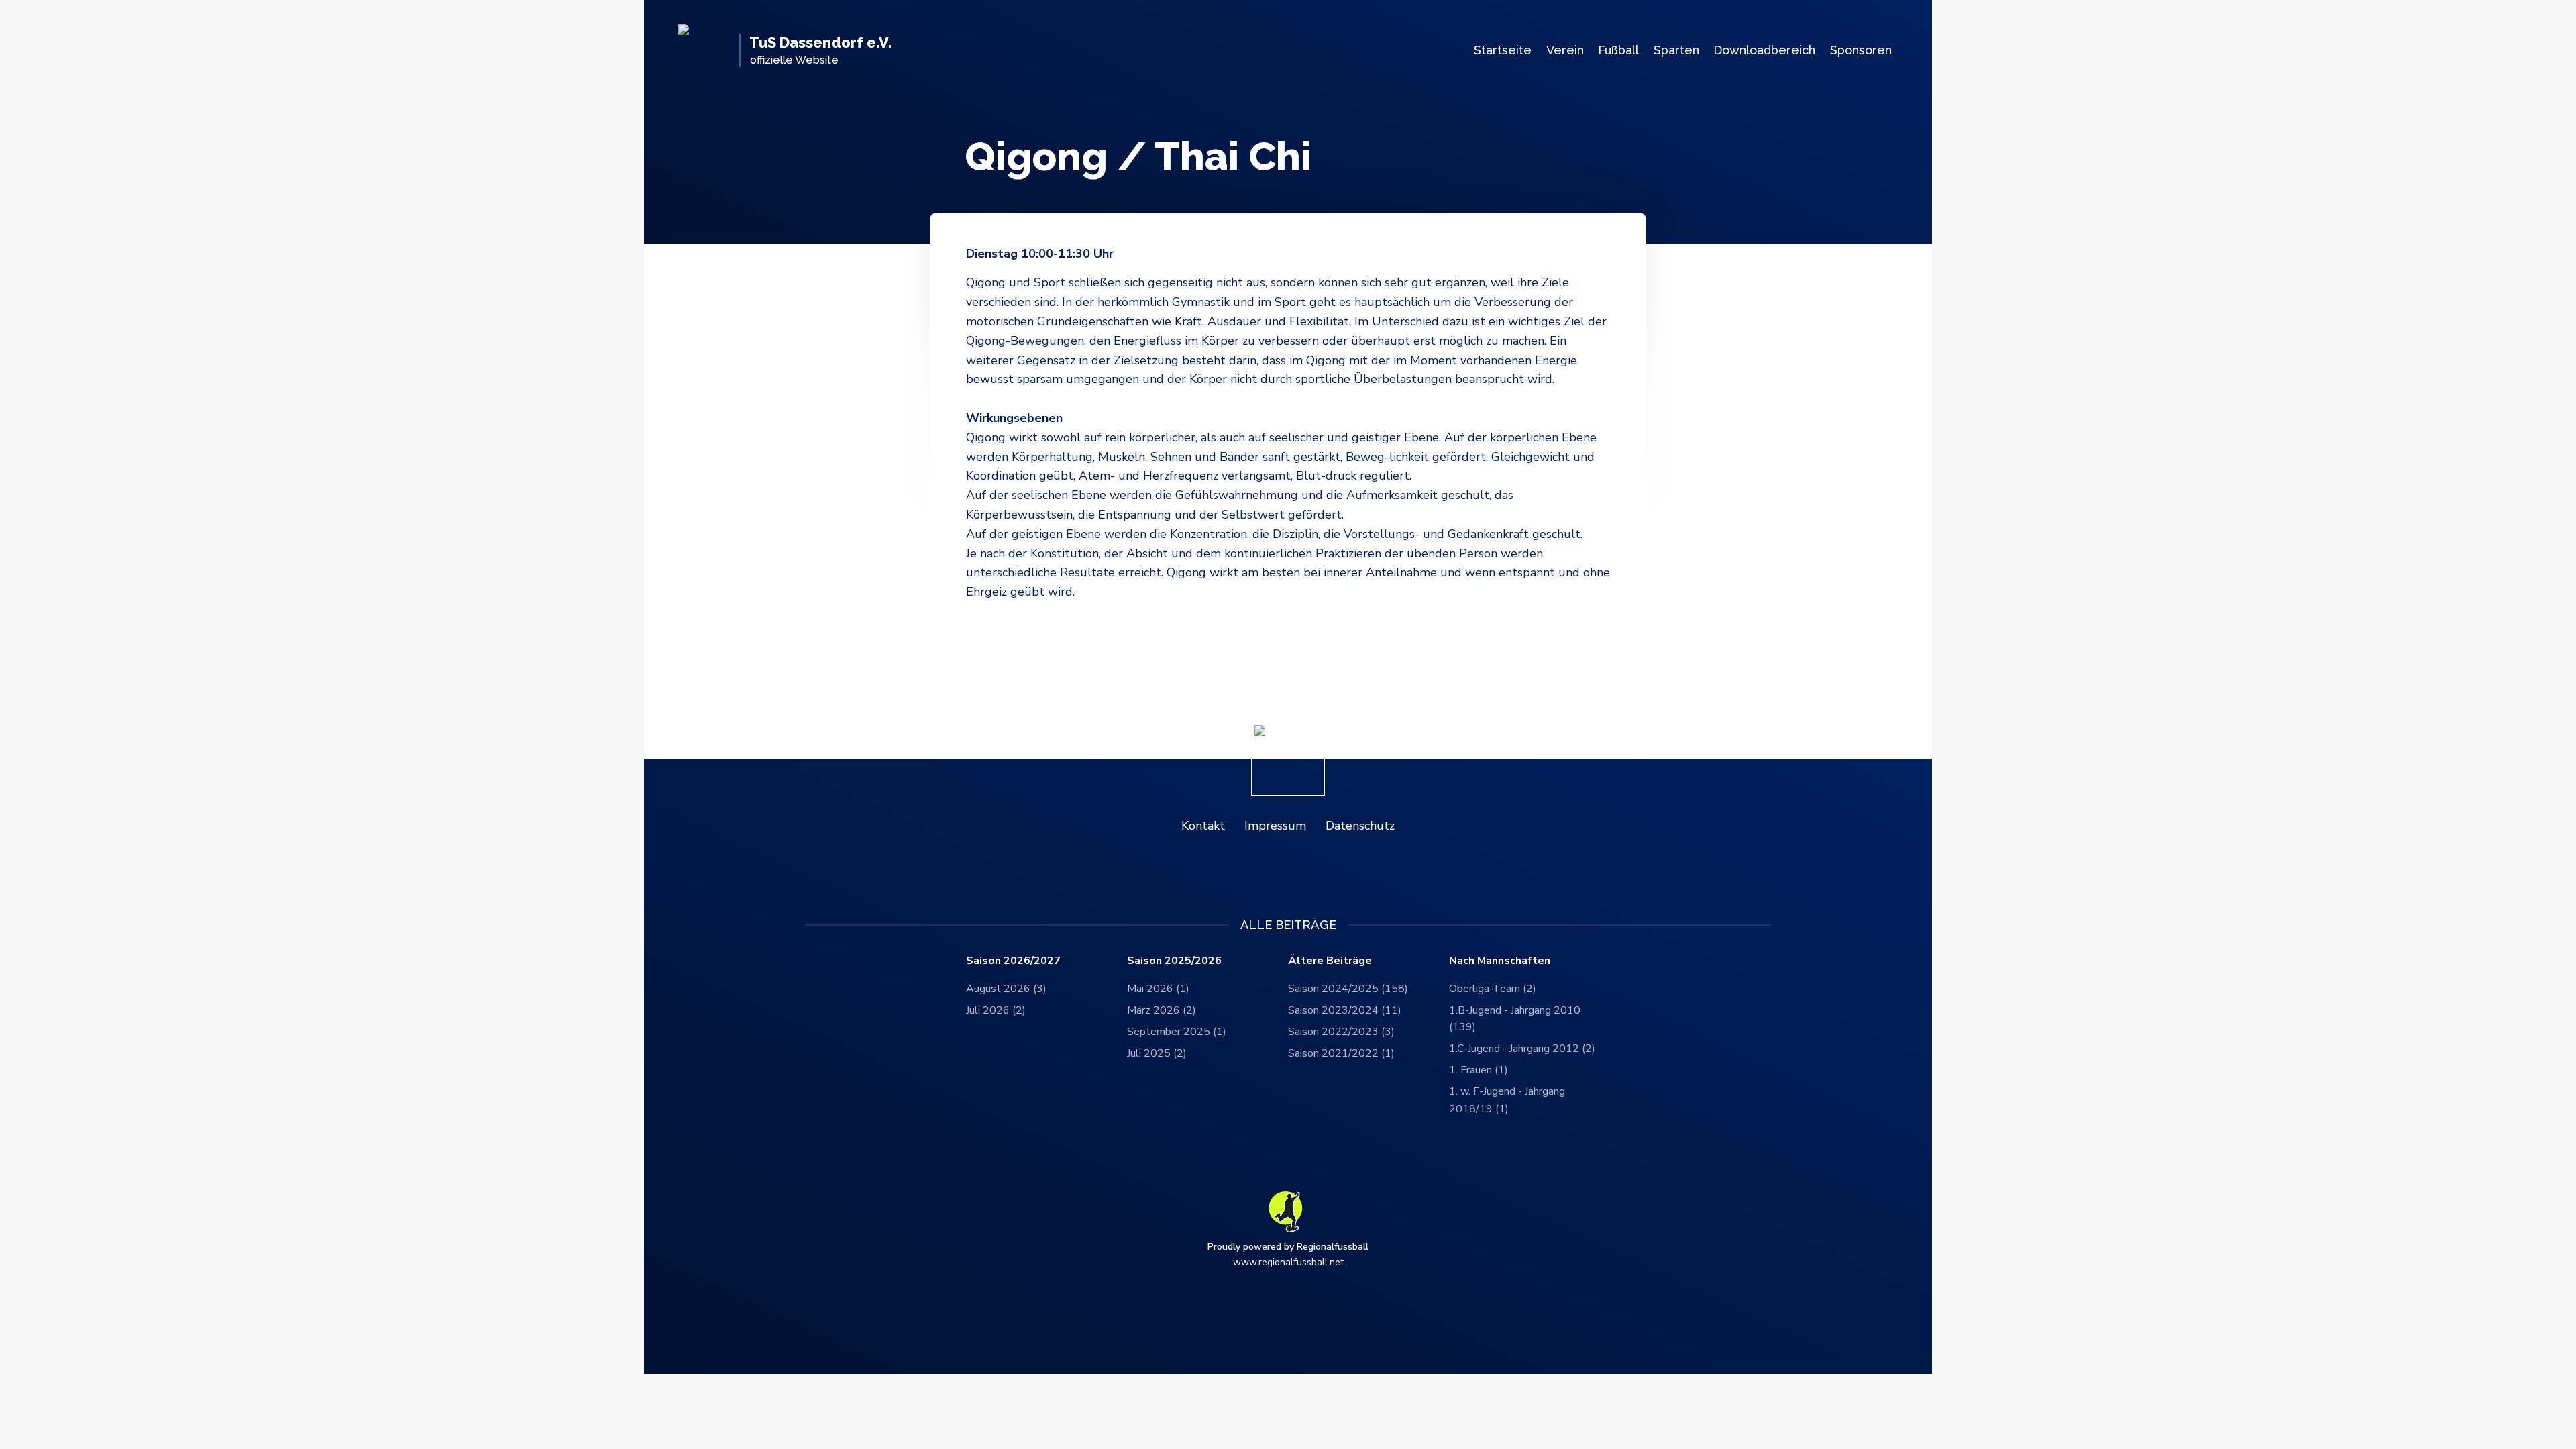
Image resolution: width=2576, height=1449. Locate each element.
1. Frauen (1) (1479, 1070)
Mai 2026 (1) (1158, 989)
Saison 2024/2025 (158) (1348, 989)
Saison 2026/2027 (1013, 961)
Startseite (1503, 50)
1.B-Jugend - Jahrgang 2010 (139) (1515, 1019)
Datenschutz (1360, 826)
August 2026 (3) (1006, 989)
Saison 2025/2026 (1174, 961)
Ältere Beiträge (1330, 961)
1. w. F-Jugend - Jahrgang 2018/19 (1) (1507, 1100)
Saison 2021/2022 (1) (1341, 1053)
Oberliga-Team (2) (1493, 989)
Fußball (1618, 50)
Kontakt (1203, 826)
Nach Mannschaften (1500, 961)
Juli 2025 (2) (1157, 1053)
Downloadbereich (1764, 50)
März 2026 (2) (1162, 1010)
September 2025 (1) (1177, 1032)
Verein (1565, 50)
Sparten (1676, 50)
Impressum (1275, 826)
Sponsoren (1861, 50)
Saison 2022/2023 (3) (1341, 1032)
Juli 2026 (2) (996, 1010)
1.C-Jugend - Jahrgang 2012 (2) (1522, 1049)
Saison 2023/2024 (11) (1345, 1010)
